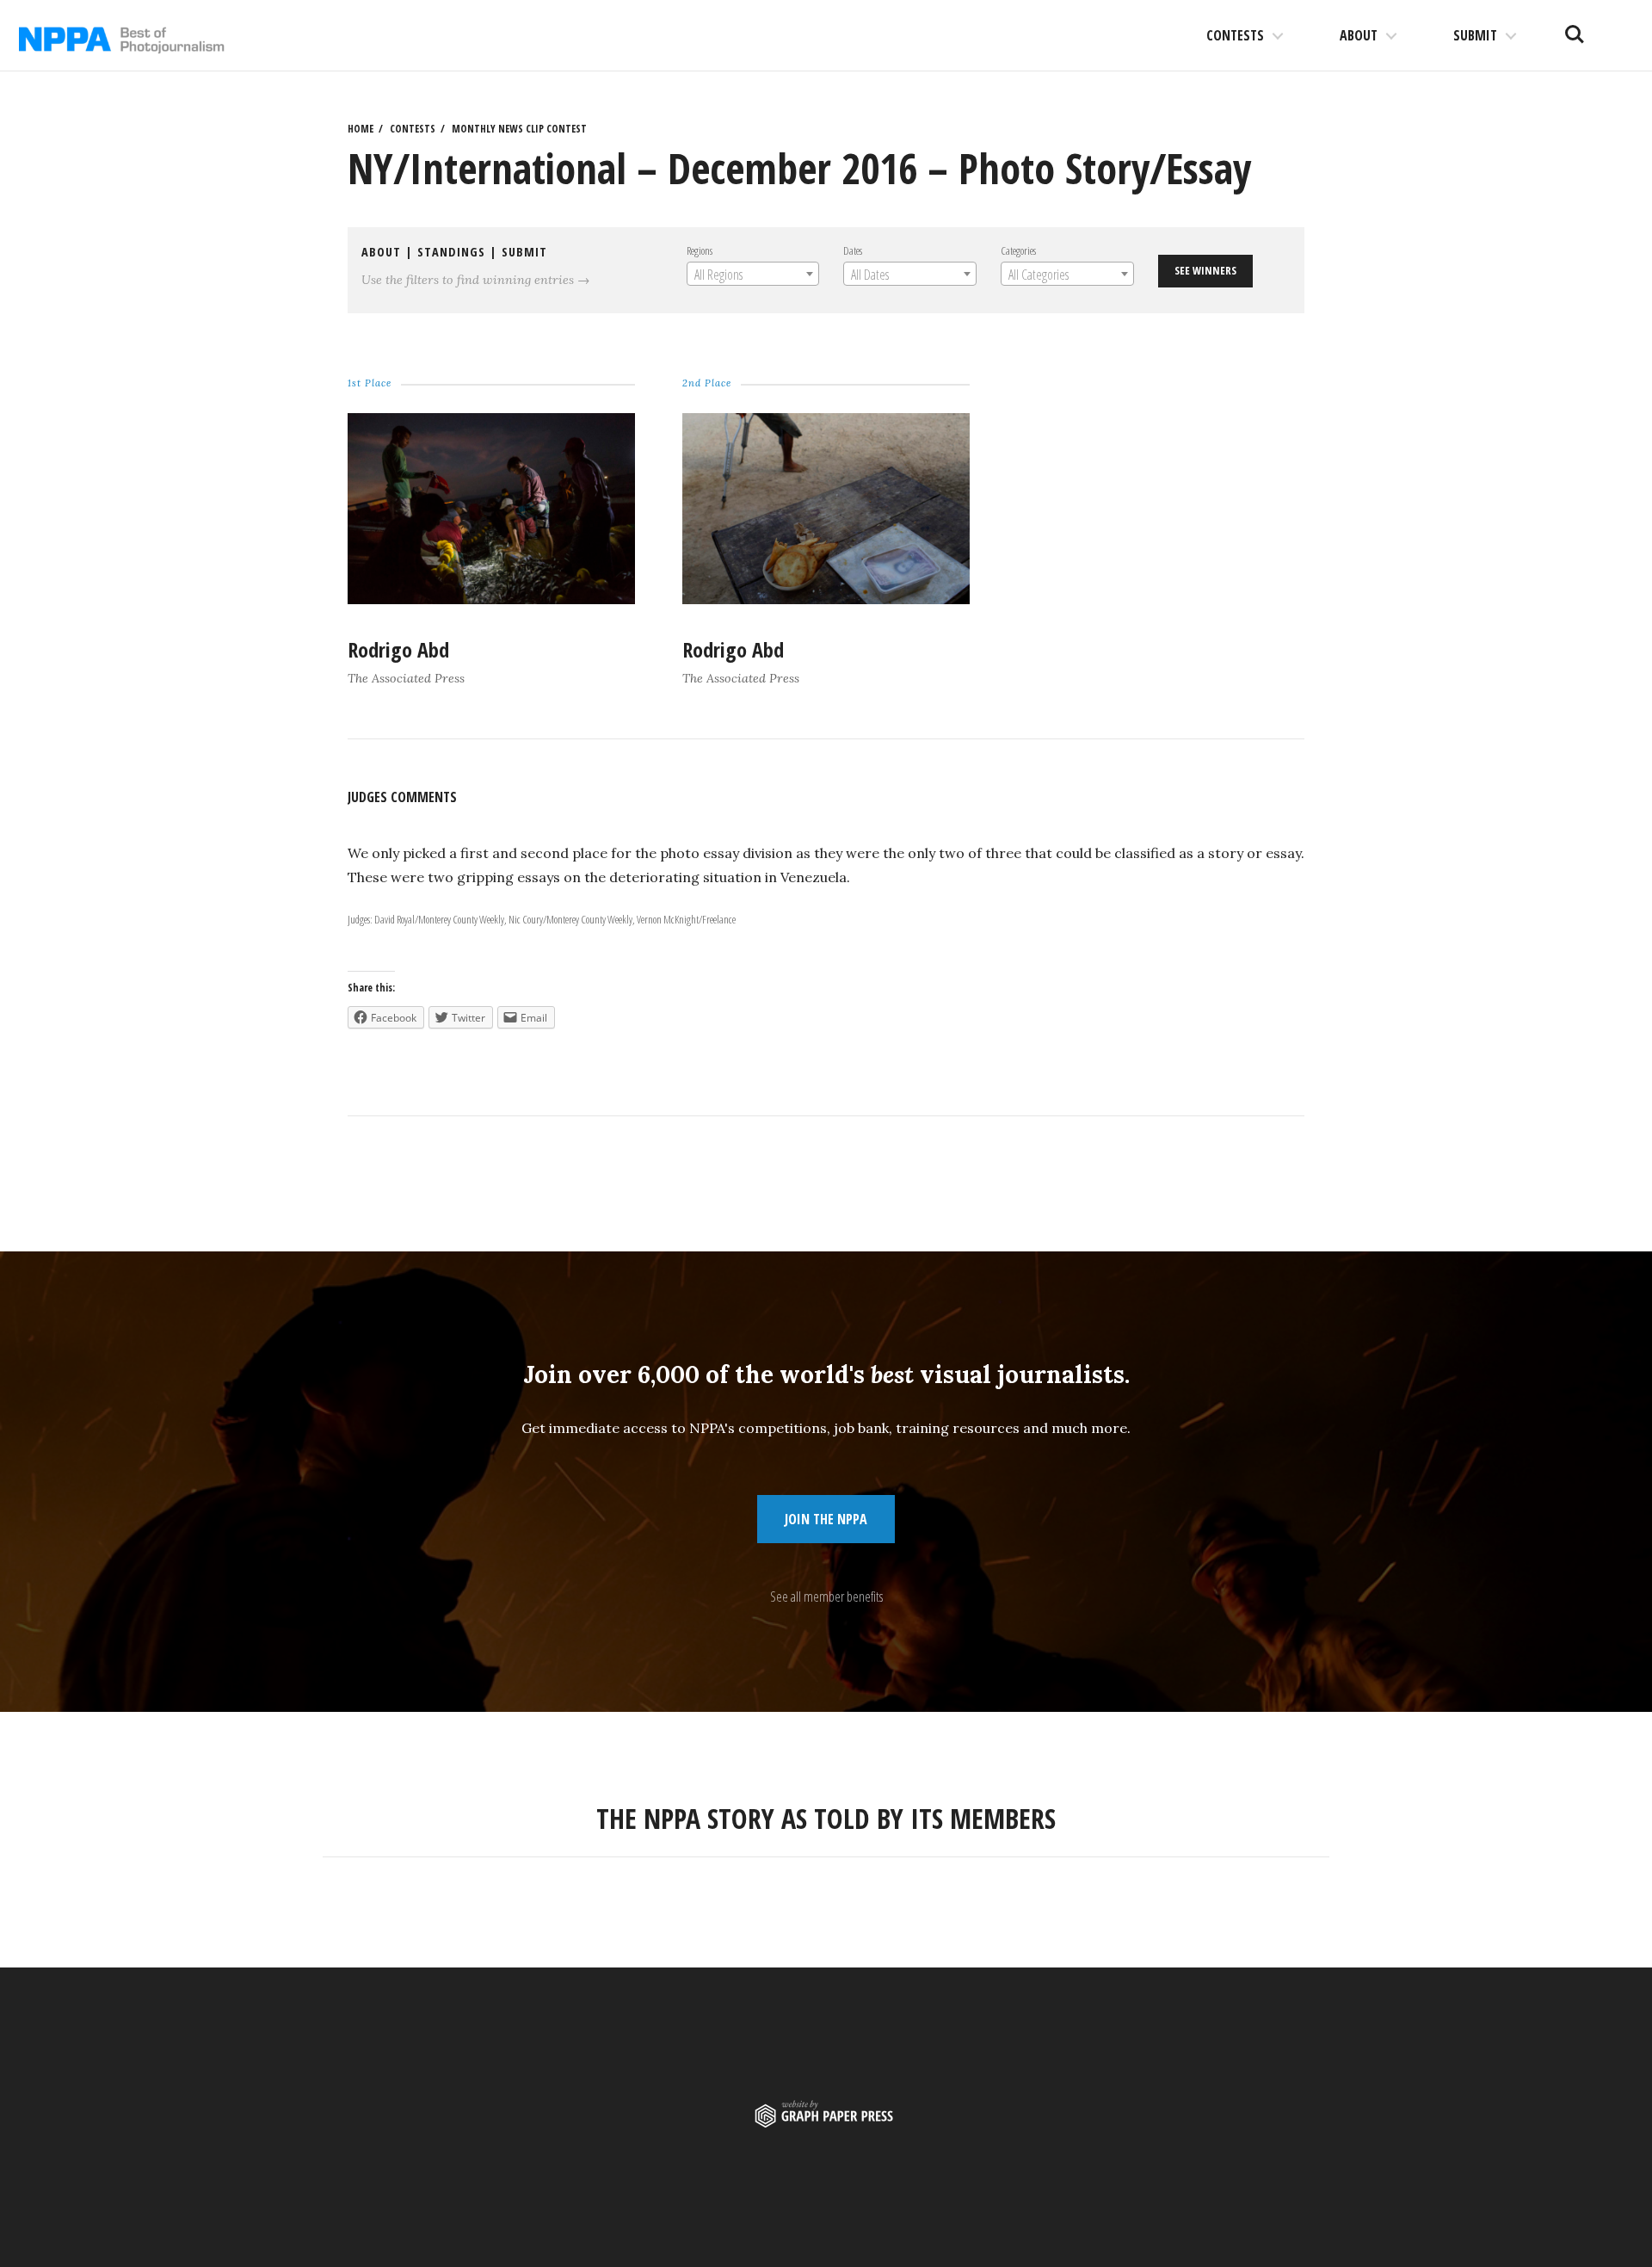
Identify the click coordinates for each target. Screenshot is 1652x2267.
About (1359, 35)
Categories (1018, 250)
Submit (1475, 35)
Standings (451, 252)
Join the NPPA (826, 1519)
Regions (700, 250)
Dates (853, 250)
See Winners (1205, 270)
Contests (1235, 35)
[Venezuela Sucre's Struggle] (826, 599)
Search (1575, 28)
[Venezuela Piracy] (491, 599)
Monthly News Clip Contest (519, 129)
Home (361, 129)
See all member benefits (826, 1597)
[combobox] (753, 274)
